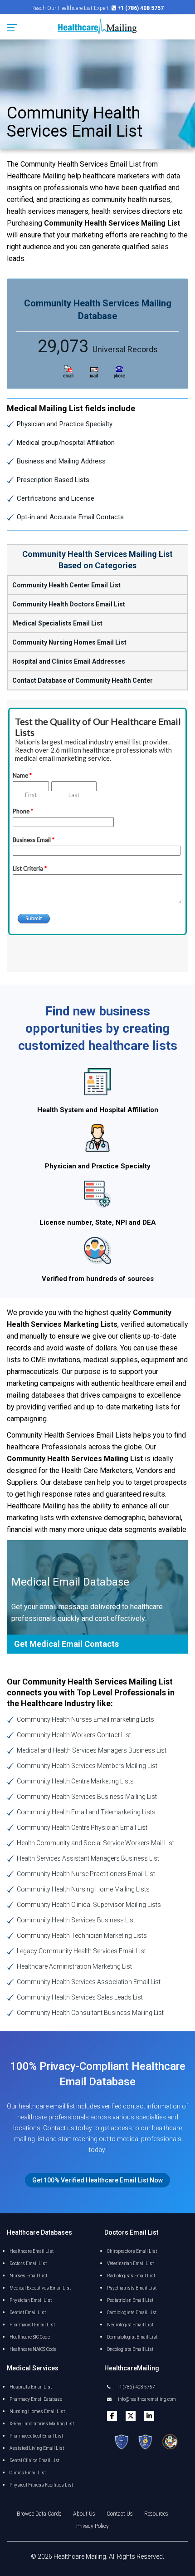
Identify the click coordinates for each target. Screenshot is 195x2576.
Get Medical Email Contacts (66, 1644)
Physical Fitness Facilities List (41, 2485)
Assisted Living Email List (37, 2448)
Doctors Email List (28, 2263)
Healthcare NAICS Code (33, 2349)
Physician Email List (31, 2300)
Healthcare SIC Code (30, 2337)
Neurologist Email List (130, 2325)
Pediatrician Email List (130, 2300)
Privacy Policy (93, 2526)
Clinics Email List (28, 2473)
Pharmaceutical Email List (36, 2436)
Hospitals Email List (31, 2387)
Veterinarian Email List (130, 2263)
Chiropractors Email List (132, 2251)
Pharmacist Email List (32, 2325)
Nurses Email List (28, 2276)
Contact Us (120, 2514)
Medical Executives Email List (40, 2288)
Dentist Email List (28, 2312)
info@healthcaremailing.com (146, 2399)
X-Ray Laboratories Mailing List (42, 2424)
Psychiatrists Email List (132, 2288)
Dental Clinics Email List (34, 2460)
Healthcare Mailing (80, 2556)
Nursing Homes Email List (37, 2411)
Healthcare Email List (32, 2251)
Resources (156, 2514)
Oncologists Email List (130, 2349)
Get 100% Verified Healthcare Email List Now (97, 2180)
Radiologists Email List (131, 2276)
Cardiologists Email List (132, 2312)
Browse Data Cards (39, 2514)
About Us (84, 2514)
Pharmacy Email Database (36, 2399)
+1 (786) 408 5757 (136, 2387)
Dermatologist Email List (132, 2337)
